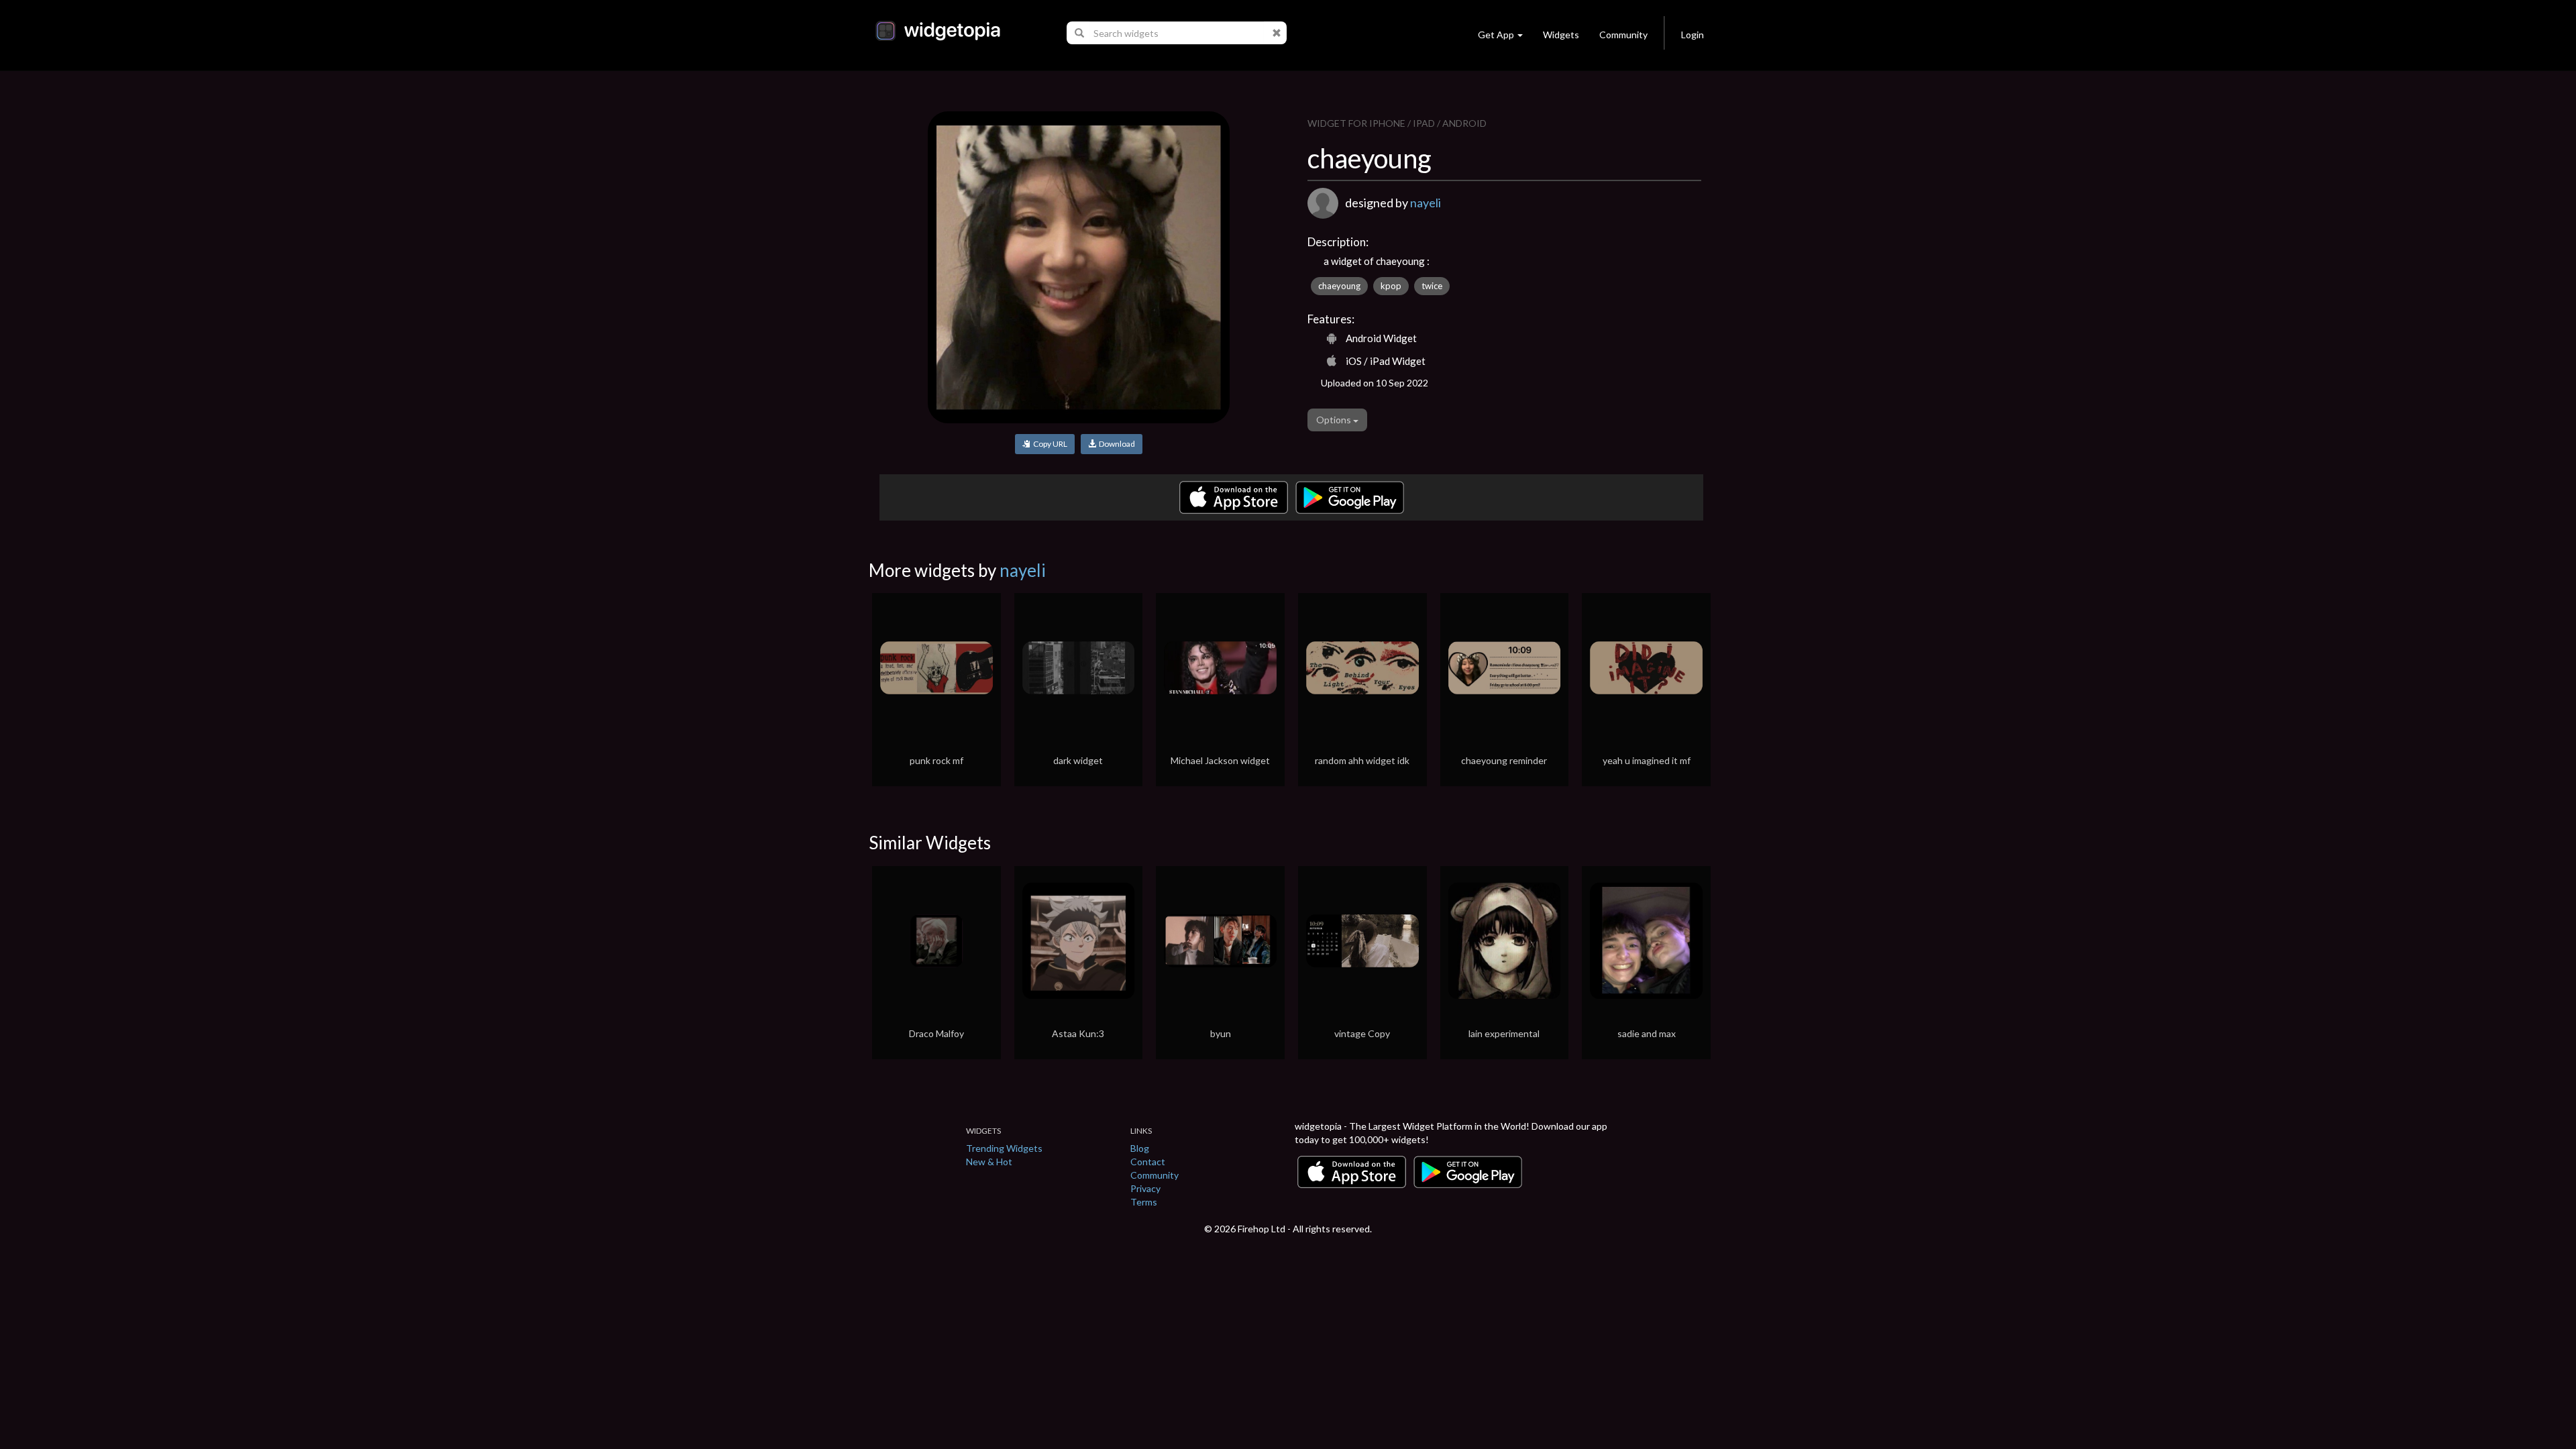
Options (1335, 420)
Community (1623, 35)
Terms (1144, 1202)
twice (1432, 286)
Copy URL (1049, 444)
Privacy (1145, 1188)
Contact (1148, 1162)
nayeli (1426, 203)
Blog (1140, 1148)
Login (1693, 35)
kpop (1391, 286)
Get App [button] (1496, 35)
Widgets (1561, 35)
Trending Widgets (1004, 1148)
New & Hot (989, 1162)
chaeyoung (1339, 286)
